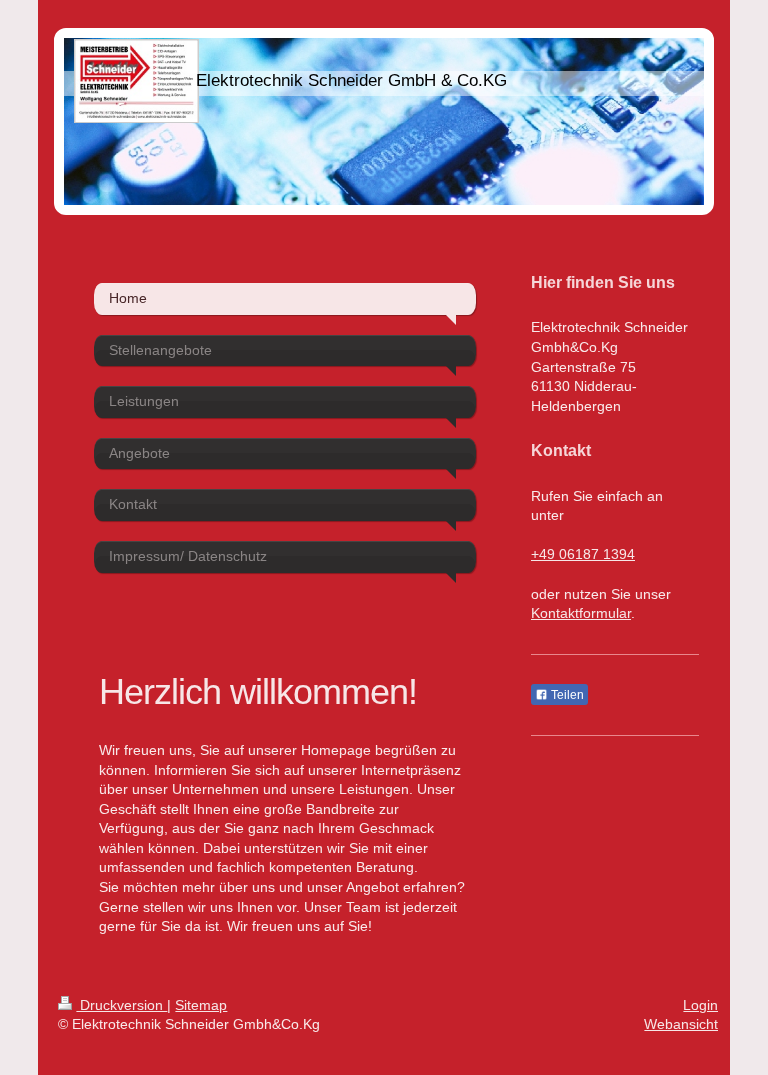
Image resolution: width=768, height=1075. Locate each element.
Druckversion (121, 1005)
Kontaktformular (581, 613)
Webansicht (681, 1024)
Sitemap (201, 1005)
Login (700, 1005)
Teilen (566, 695)
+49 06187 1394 (583, 554)
